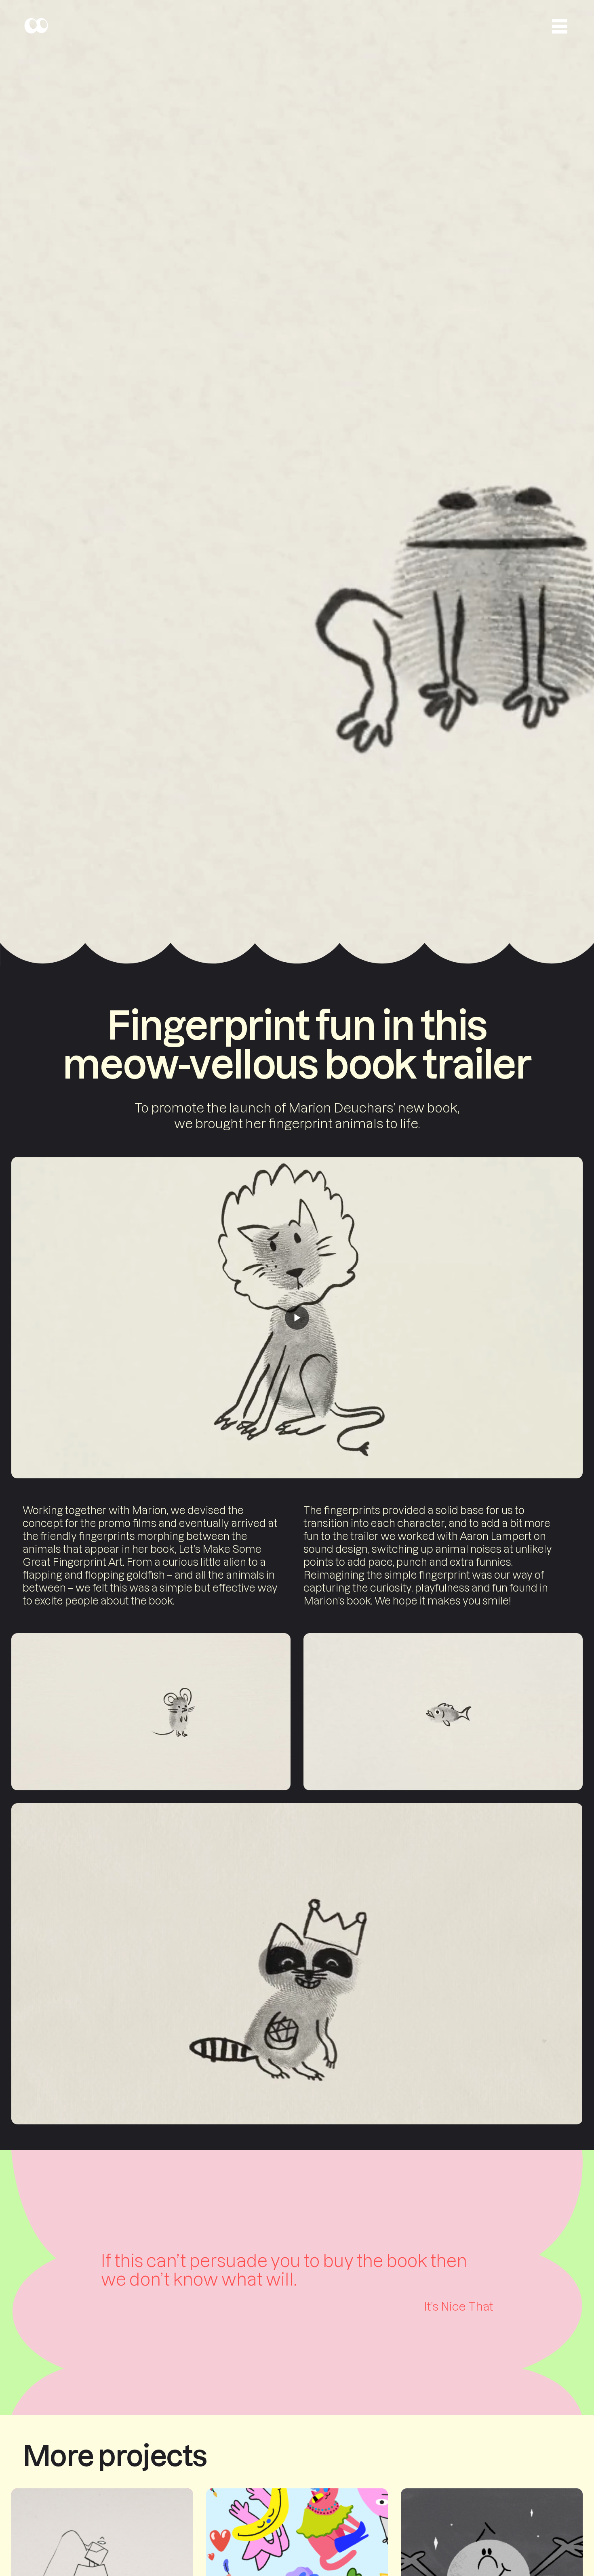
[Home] (36, 26)
